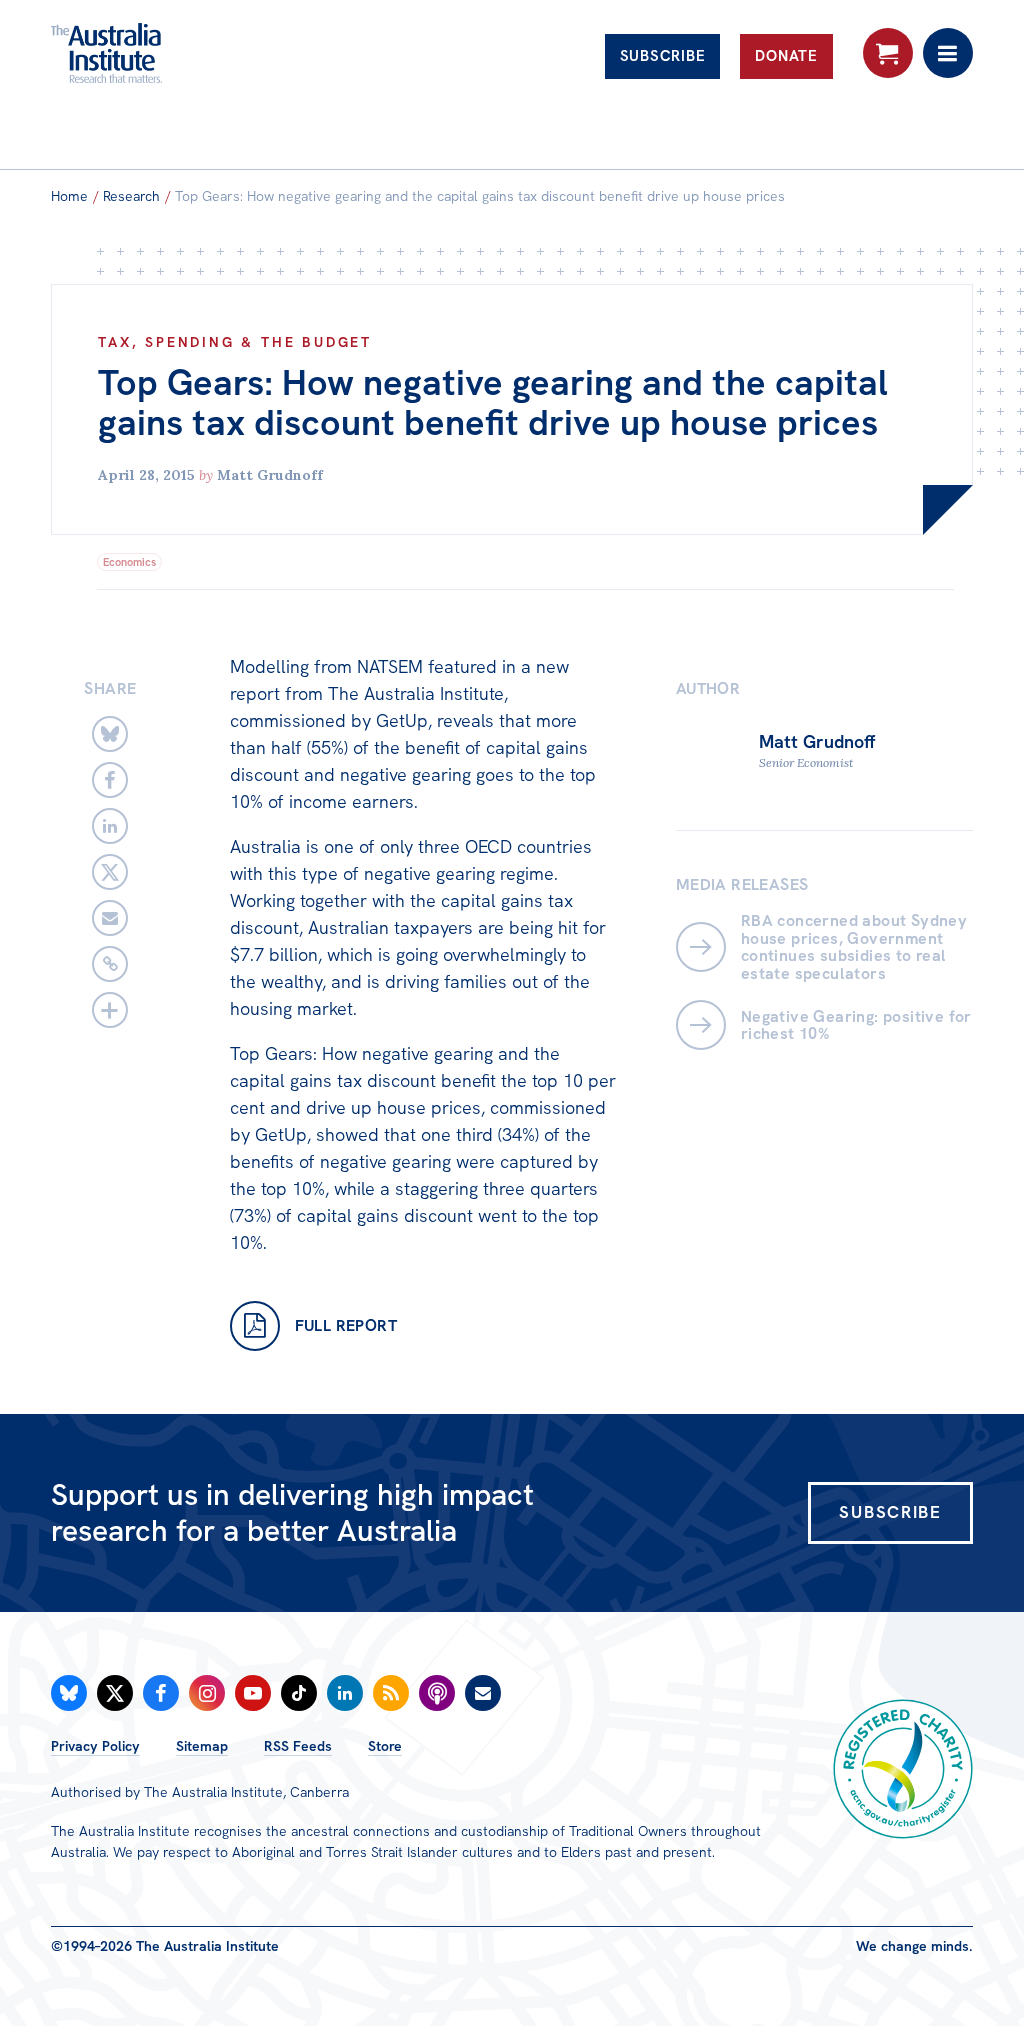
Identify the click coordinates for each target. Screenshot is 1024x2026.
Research (131, 196)
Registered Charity (903, 1769)
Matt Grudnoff (270, 475)
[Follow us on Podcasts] (437, 1693)
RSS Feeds (298, 1746)
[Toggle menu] (948, 53)
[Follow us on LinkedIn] (345, 1693)
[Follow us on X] (115, 1693)
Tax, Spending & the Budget (235, 342)
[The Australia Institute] (159, 53)
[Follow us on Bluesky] (69, 1693)
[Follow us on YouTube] (253, 1693)
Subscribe (663, 56)
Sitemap (202, 1746)
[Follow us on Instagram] (207, 1693)
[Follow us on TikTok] (299, 1693)
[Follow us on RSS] (391, 1693)
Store (385, 1746)
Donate (786, 56)
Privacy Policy (95, 1746)
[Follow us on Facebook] (161, 1693)
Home (69, 196)
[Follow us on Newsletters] (483, 1693)
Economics (129, 562)
